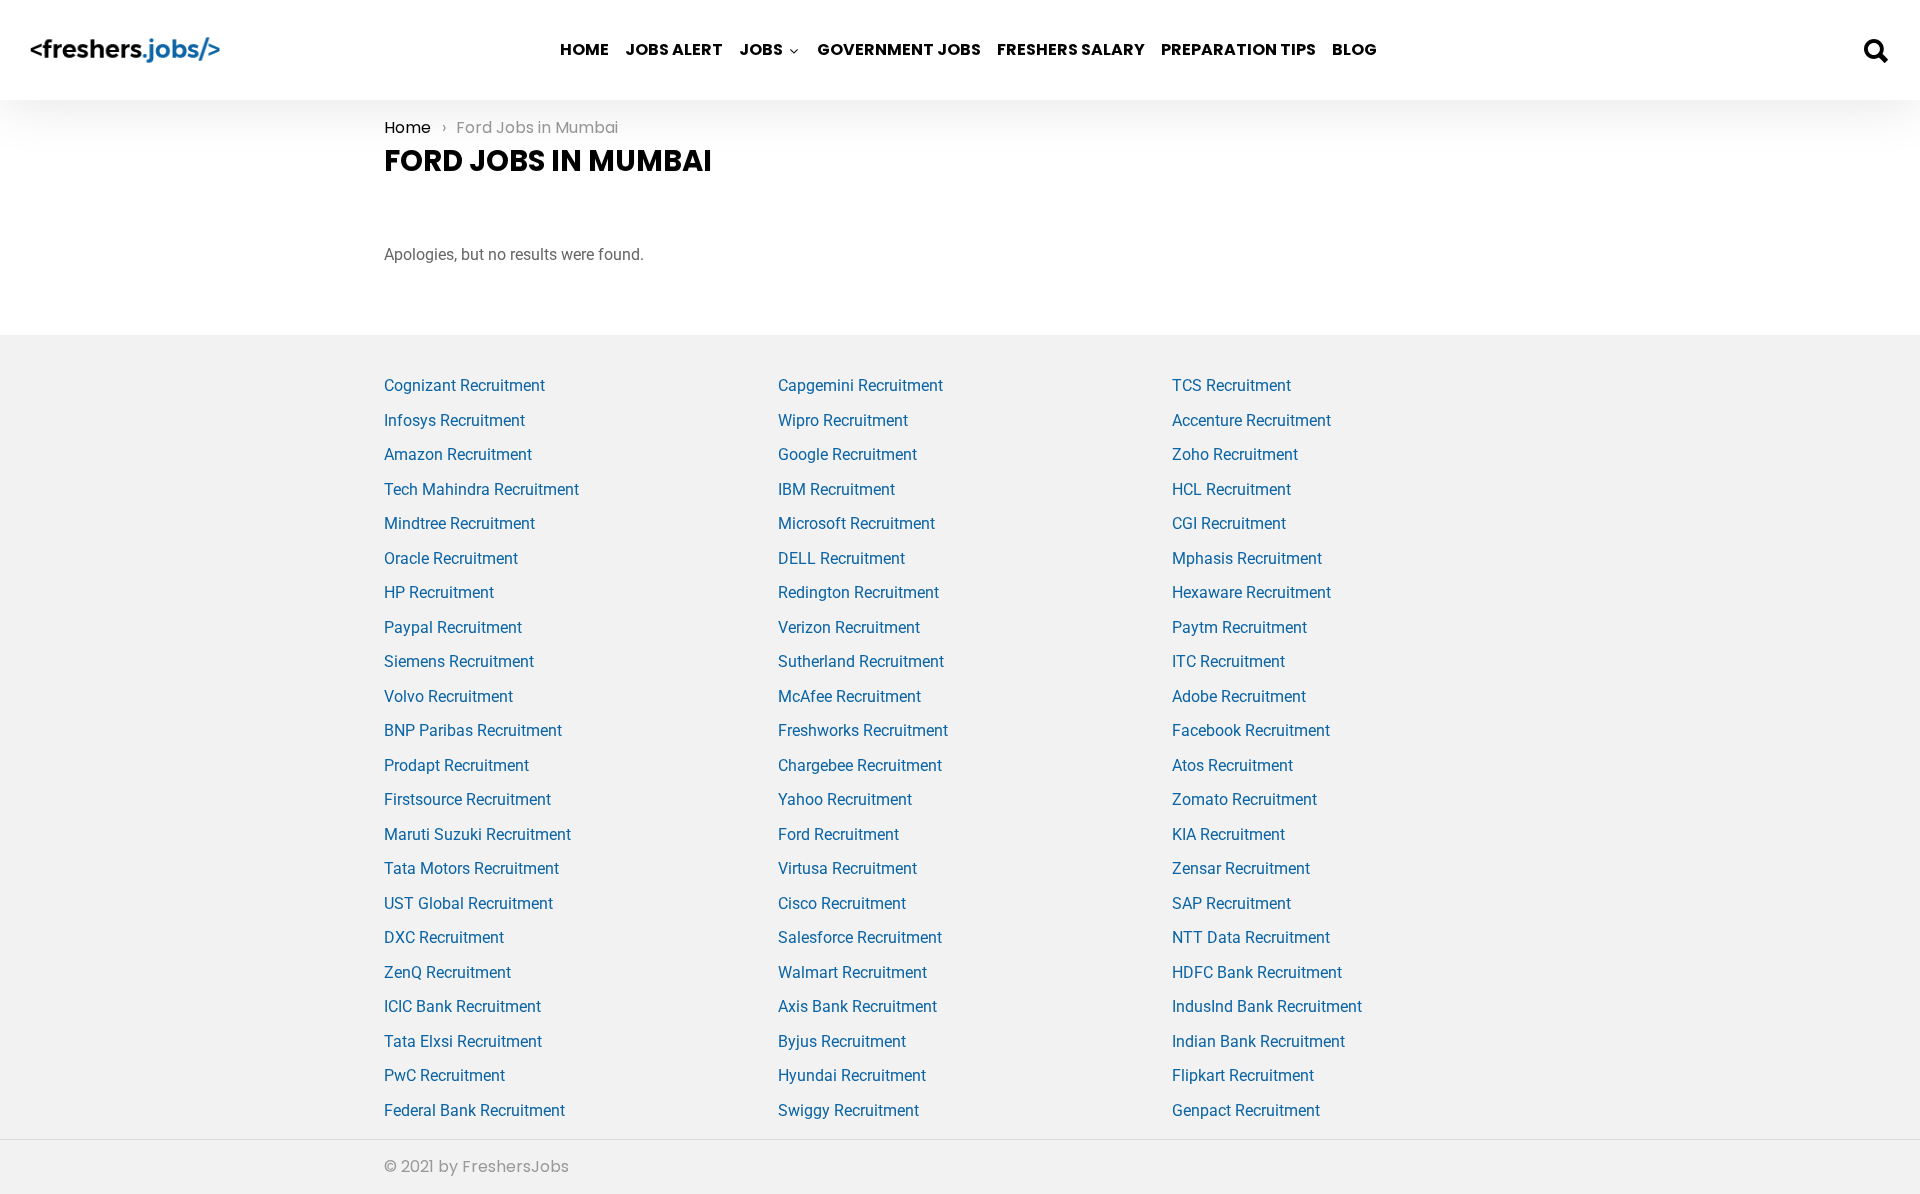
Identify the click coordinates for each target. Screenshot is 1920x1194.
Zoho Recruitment (1235, 454)
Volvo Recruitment (448, 696)
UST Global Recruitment (468, 903)
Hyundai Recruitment (852, 1075)
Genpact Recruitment (1246, 1110)
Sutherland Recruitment (861, 661)
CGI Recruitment (1229, 523)
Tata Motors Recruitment (471, 868)
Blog (1354, 49)
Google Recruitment (847, 454)
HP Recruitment (439, 592)
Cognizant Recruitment (464, 385)
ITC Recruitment (1228, 661)
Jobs (761, 49)
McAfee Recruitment (849, 696)
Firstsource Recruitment (467, 799)
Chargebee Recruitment (860, 765)
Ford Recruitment (838, 834)
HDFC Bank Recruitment (1257, 972)
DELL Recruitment (841, 558)
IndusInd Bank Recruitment (1267, 1006)
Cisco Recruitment (842, 903)
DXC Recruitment (444, 937)
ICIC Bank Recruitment (462, 1006)
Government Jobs (899, 49)
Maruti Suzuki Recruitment (477, 834)
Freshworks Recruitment (863, 730)
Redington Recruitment (858, 592)
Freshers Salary (1071, 49)
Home (584, 49)
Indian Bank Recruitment (1258, 1041)
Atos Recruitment (1232, 765)
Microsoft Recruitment (856, 523)
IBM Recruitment (836, 489)
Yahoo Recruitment (845, 799)
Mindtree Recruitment (459, 523)
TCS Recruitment (1231, 385)
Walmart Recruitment (852, 972)
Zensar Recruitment (1241, 868)
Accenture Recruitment (1251, 420)
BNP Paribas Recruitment (473, 730)
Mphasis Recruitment (1247, 558)
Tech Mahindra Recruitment (481, 489)
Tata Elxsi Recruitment (463, 1041)
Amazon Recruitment (458, 454)
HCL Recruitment (1231, 489)
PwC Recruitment (444, 1075)
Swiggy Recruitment (848, 1110)
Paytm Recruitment (1239, 627)
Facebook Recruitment (1251, 730)
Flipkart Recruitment (1243, 1075)
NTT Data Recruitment (1251, 937)
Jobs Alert (674, 49)
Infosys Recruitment (454, 420)
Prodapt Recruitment (456, 765)
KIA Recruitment (1228, 834)
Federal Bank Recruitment (474, 1110)
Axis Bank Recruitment (857, 1006)
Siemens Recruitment (459, 661)
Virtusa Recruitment (847, 868)
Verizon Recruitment (849, 627)
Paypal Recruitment (453, 627)
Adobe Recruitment (1239, 696)
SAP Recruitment (1231, 903)
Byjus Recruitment (842, 1041)
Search (1875, 51)
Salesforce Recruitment (860, 937)
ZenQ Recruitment (447, 972)
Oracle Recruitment (451, 558)
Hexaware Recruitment (1251, 592)
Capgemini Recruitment (860, 385)
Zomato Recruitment (1244, 799)
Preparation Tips (1238, 49)
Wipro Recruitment (843, 420)
